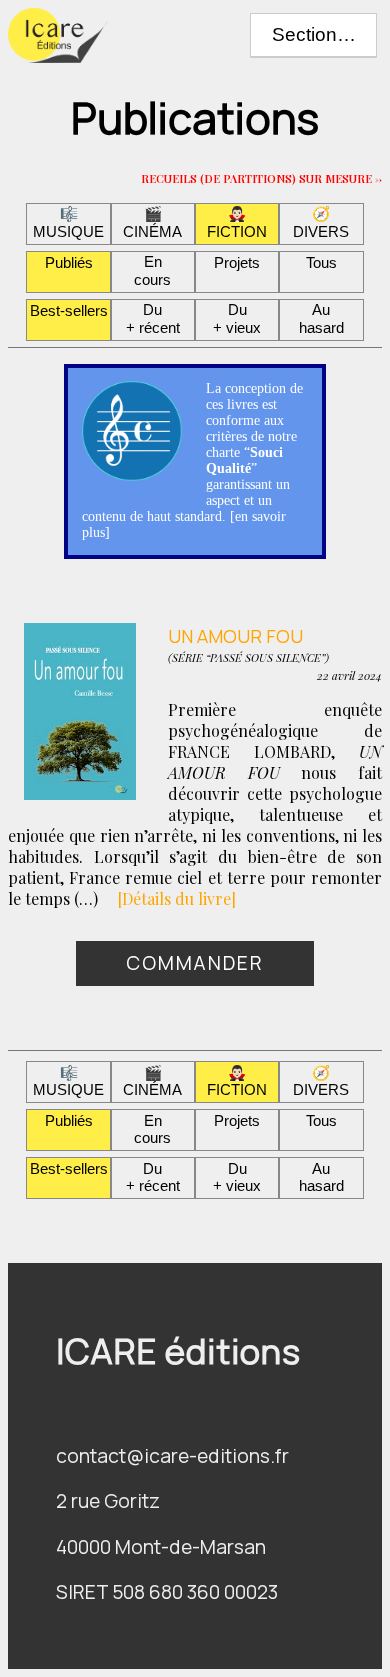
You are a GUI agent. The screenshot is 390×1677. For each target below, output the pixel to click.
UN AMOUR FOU (235, 633)
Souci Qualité (244, 460)
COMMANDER (195, 963)
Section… (314, 34)
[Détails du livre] (177, 898)
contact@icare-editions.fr (172, 1456)
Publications (195, 118)
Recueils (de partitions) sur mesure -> (261, 176)
